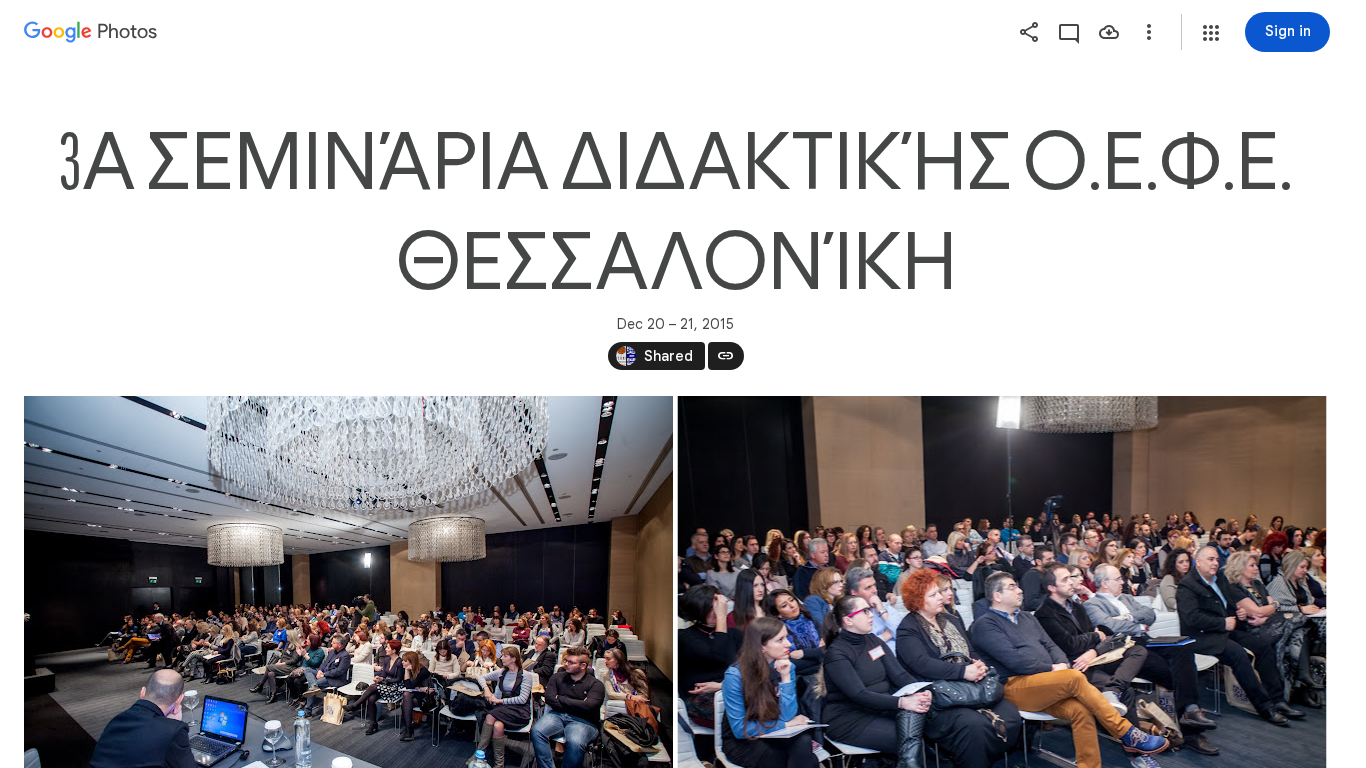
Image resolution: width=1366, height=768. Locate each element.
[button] (1211, 33)
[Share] (1029, 32)
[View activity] (1069, 32)
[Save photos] (1109, 32)
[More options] (1149, 32)
